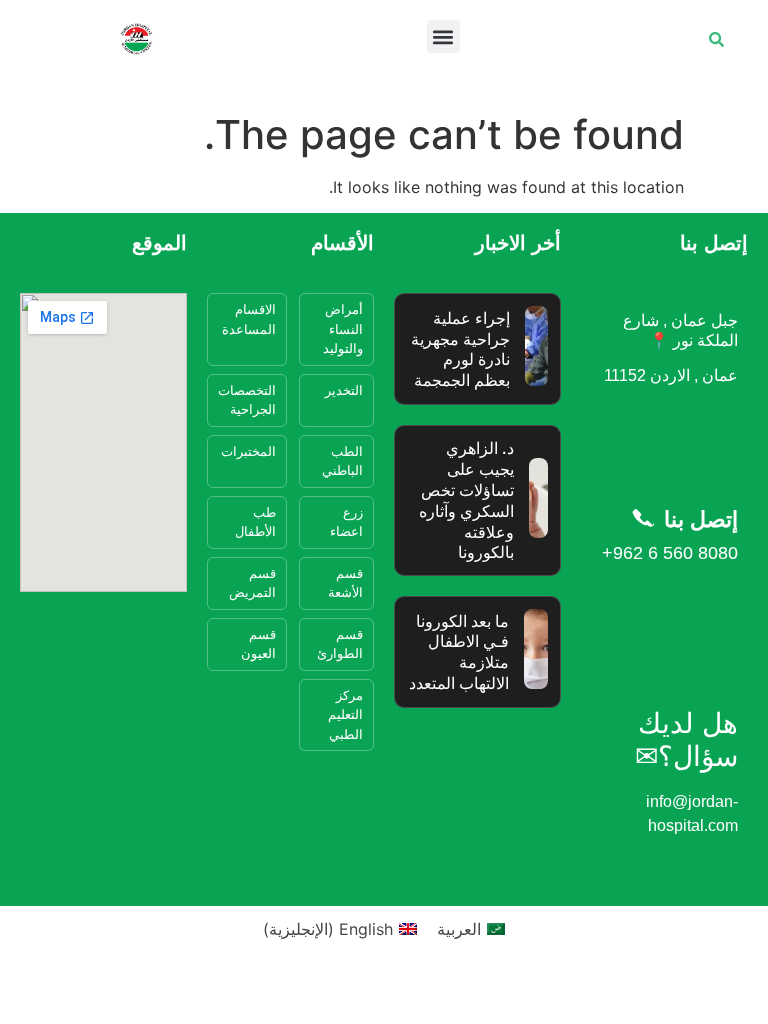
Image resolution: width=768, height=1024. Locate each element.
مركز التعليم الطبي (345, 714)
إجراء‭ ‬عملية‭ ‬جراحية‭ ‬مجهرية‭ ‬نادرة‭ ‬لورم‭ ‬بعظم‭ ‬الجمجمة (460, 349)
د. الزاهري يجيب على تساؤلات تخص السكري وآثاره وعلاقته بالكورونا (466, 500)
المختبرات (248, 451)
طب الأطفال (255, 522)
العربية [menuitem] (459, 929)
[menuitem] (471, 928)
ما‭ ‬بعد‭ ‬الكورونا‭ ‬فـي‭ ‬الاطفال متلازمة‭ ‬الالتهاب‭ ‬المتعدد (459, 652)
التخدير (344, 390)
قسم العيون (258, 644)
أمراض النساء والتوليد (343, 328)
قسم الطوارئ (340, 644)
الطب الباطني (342, 461)
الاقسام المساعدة (249, 319)
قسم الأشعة (345, 583)
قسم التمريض (252, 583)
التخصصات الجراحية (247, 400)
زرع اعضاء (346, 522)
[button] (443, 36)
